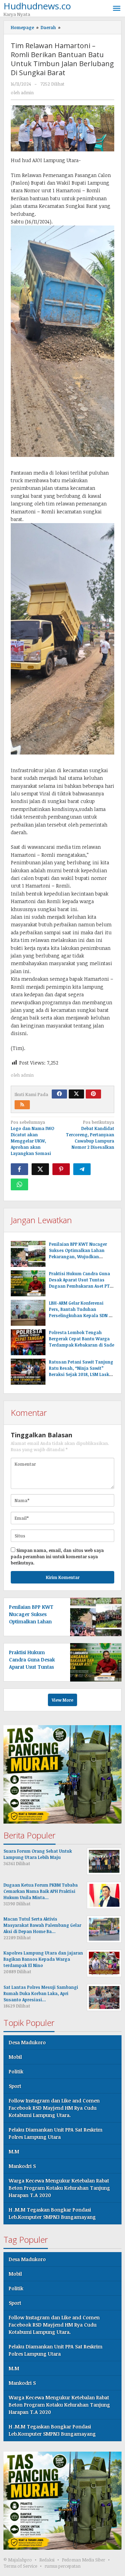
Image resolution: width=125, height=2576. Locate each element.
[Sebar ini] (19, 1169)
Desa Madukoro (27, 2042)
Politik (16, 2071)
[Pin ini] (61, 1169)
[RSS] (22, 1105)
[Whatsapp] (19, 1184)
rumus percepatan (62, 2566)
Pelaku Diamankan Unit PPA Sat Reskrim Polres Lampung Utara (56, 2133)
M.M (14, 2151)
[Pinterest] (93, 1094)
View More (62, 1700)
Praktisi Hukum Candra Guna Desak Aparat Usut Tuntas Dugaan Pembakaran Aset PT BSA (34, 1667)
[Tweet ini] (40, 1169)
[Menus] (117, 8)
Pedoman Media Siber (84, 2560)
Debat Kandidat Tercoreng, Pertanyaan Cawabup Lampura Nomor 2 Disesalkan (90, 1135)
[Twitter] (76, 1094)
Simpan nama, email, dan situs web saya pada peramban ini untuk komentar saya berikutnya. (57, 1556)
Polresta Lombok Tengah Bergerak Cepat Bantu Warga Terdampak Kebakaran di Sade (82, 1339)
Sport (15, 2086)
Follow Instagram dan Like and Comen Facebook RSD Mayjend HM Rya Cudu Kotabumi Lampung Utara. (54, 2108)
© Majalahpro (18, 2560)
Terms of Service (20, 2566)
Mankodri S (22, 2166)
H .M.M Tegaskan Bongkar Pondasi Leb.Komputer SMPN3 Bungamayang (52, 2213)
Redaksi (47, 2560)
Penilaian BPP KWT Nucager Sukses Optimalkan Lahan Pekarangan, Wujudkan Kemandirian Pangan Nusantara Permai (78, 1256)
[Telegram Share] (82, 1169)
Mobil (15, 2057)
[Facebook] (59, 1094)
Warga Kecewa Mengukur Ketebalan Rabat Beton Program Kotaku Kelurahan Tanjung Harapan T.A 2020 (59, 2188)
